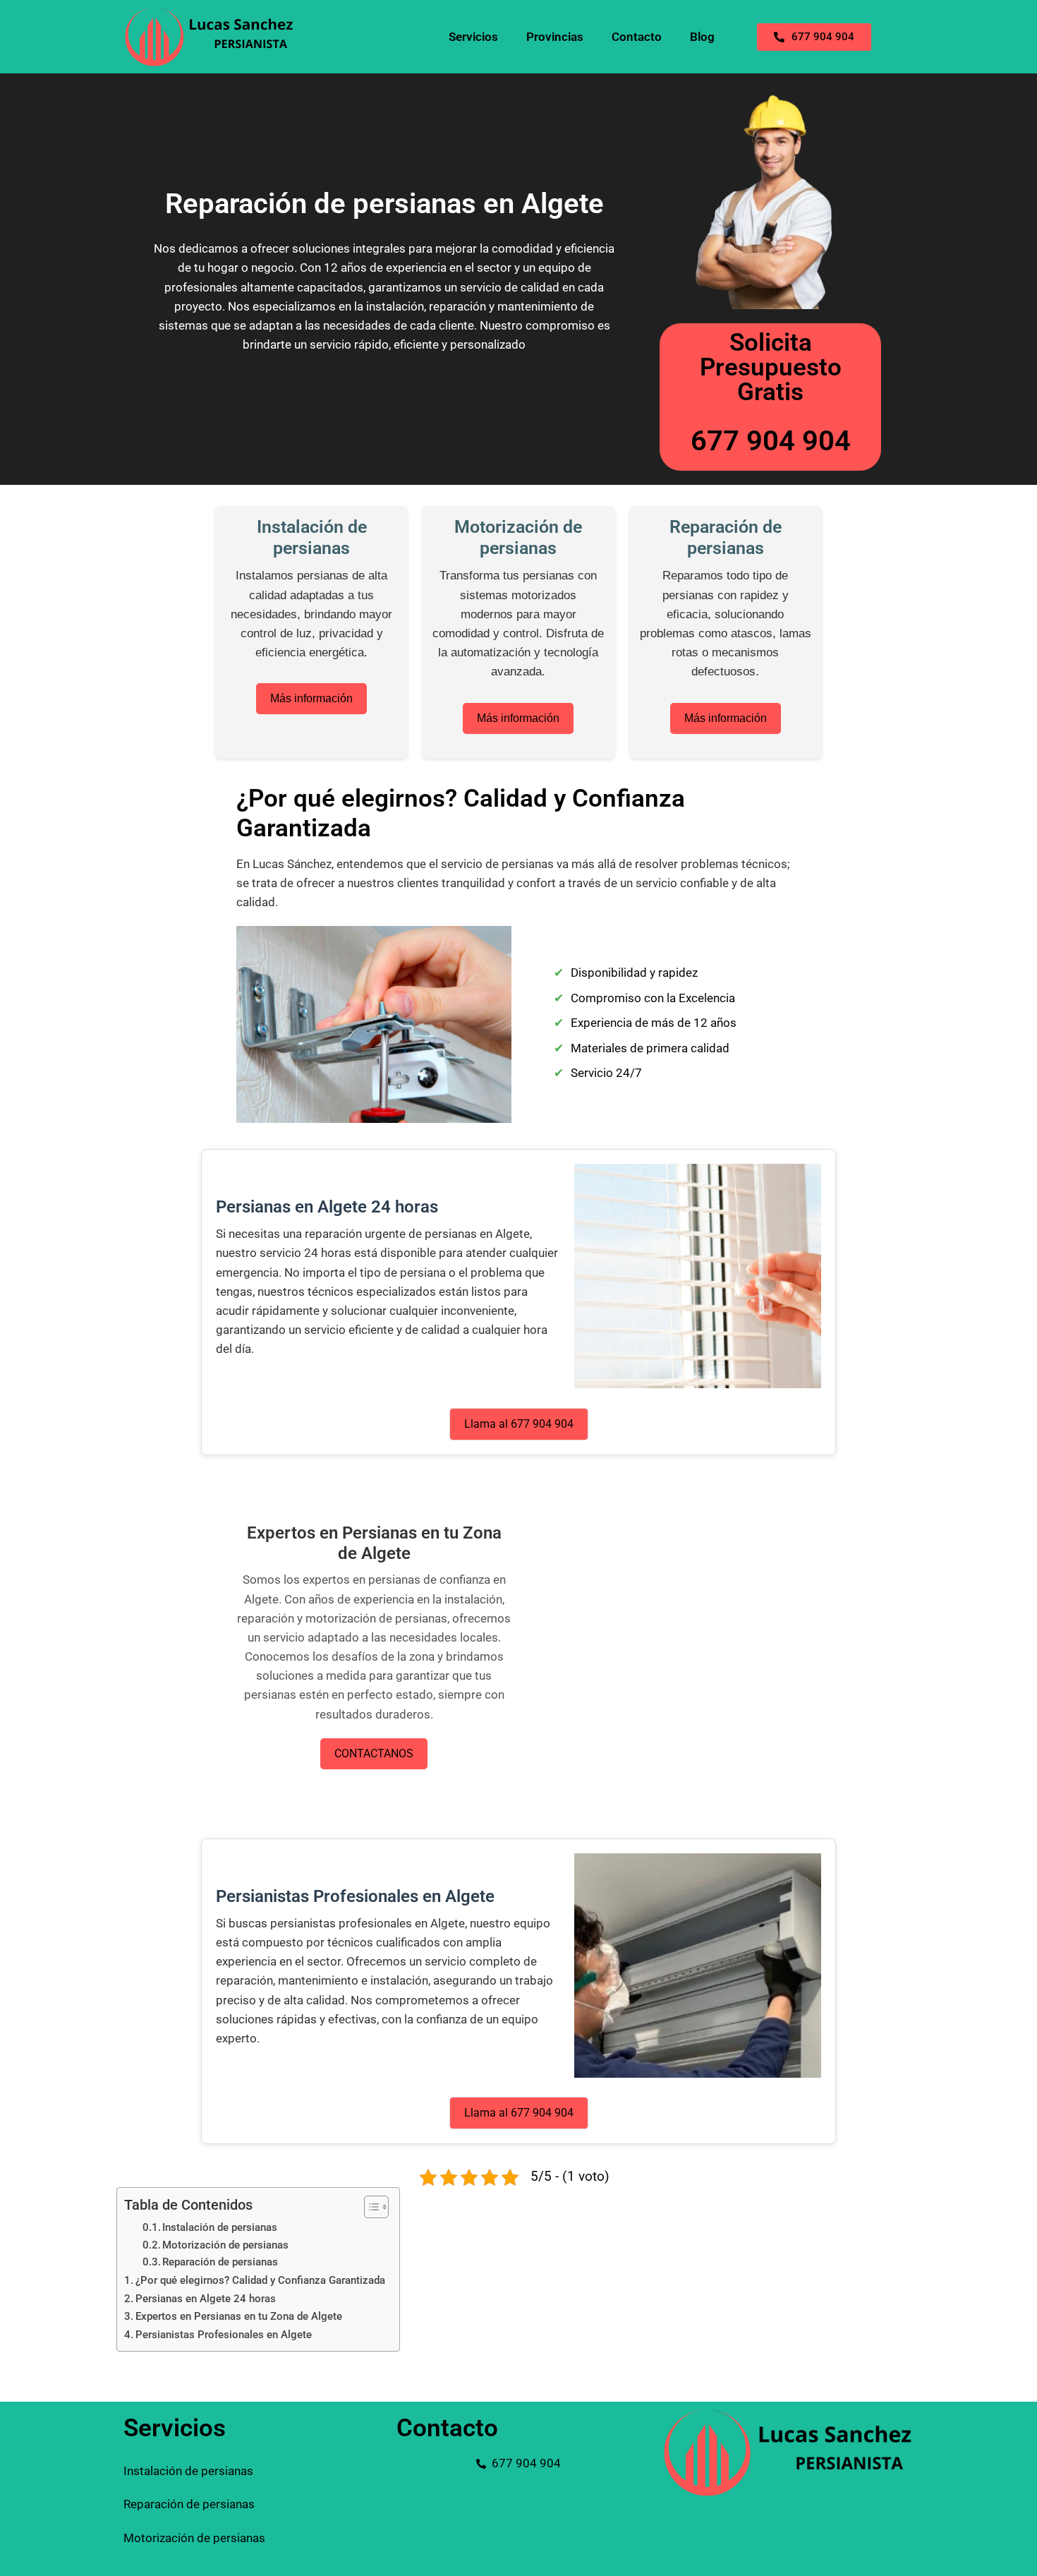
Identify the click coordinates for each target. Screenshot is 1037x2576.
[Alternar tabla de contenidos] (369, 2207)
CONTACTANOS (374, 1753)
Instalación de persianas (220, 2228)
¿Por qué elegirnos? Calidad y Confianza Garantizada (260, 2280)
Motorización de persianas (225, 2245)
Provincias (555, 37)
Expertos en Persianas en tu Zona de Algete (239, 2316)
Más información (311, 698)
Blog (702, 37)
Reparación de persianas (220, 2262)
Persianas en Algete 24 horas (206, 2299)
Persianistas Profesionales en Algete (224, 2335)
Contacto (637, 37)
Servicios (473, 37)
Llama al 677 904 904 (519, 1424)
